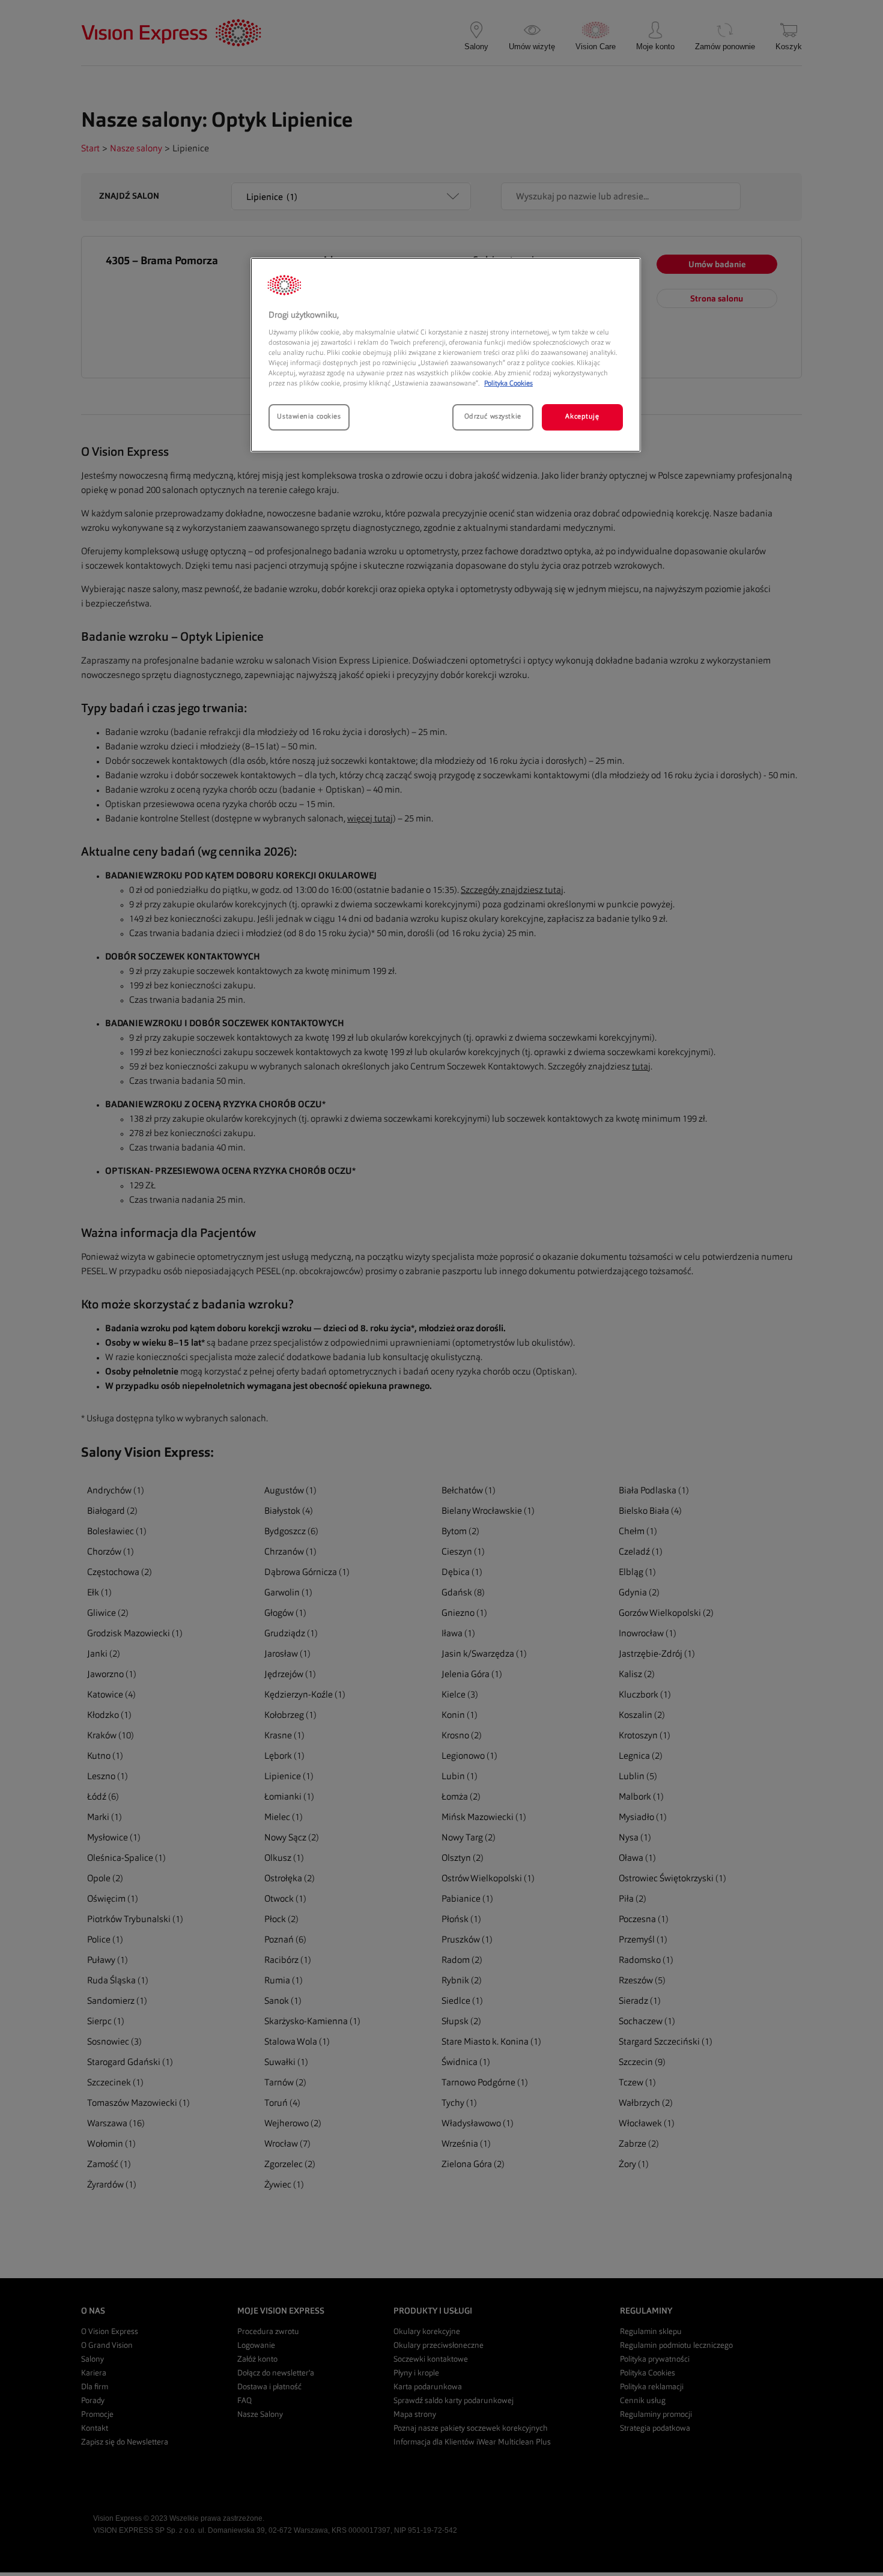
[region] (446, 355)
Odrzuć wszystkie (493, 417)
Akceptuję (582, 417)
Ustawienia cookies (309, 417)
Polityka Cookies (508, 384)
